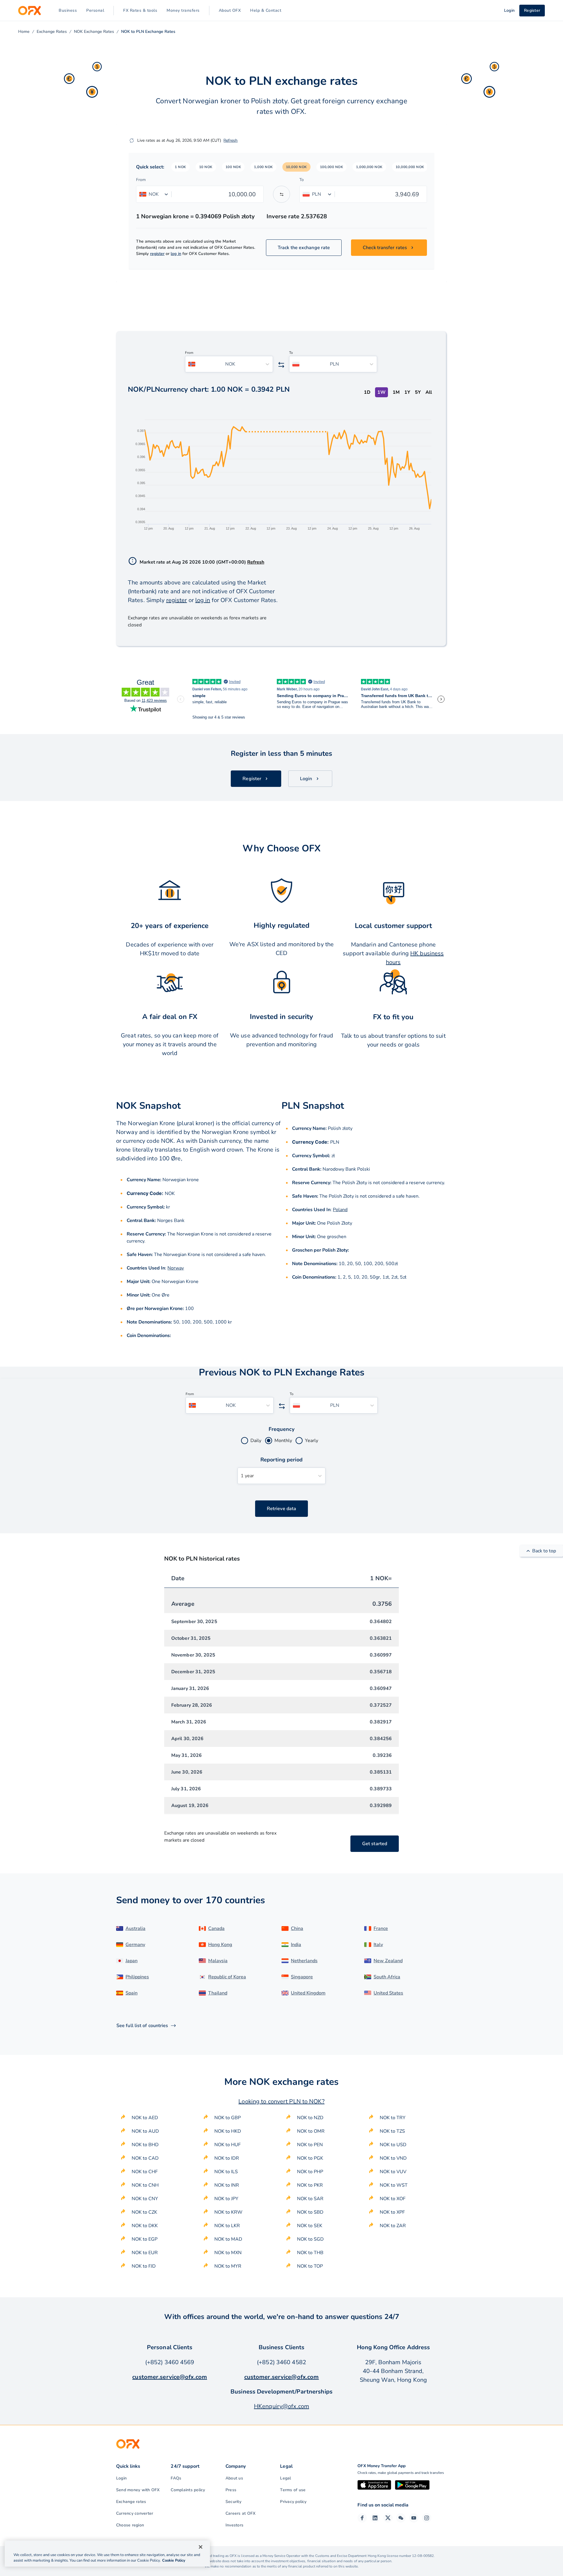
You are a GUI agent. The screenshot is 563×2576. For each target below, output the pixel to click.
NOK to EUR (145, 2253)
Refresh (230, 140)
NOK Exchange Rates (94, 32)
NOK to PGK (310, 2158)
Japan (132, 1961)
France (381, 1928)
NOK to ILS (226, 2172)
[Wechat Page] (401, 2518)
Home (24, 32)
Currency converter (135, 2513)
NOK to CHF (145, 2172)
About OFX (230, 10)
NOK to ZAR (393, 2226)
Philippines (137, 1977)
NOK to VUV (393, 2172)
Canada (216, 1928)
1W (381, 392)
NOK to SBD (310, 2212)
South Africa (387, 1977)
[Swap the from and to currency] (281, 194)
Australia (135, 1928)
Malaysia (218, 1961)
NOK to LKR (227, 2226)
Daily (256, 1441)
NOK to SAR (310, 2199)
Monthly (283, 1441)
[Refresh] (132, 141)
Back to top (544, 1551)
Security (233, 2502)
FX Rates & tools (140, 10)
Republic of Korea (227, 1977)
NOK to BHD (145, 2145)
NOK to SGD (310, 2239)
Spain (132, 1993)
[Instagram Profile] (427, 2518)
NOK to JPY (226, 2199)
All (429, 392)
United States (388, 1993)
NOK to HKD (228, 2131)
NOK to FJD (144, 2266)
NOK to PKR (310, 2185)
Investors (234, 2525)
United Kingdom (308, 1993)
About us (234, 2478)
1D (367, 392)
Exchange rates (131, 2502)
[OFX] (29, 11)
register (157, 254)
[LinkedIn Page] (375, 2518)
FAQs (176, 2478)
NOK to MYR (228, 2266)
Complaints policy (188, 2490)
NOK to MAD (228, 2239)
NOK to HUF (228, 2145)
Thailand (218, 1993)
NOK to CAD (145, 2158)
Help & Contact (266, 10)
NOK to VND (393, 2158)
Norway (176, 1268)
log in (176, 254)
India (296, 1945)
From (141, 180)
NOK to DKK (145, 2226)
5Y (418, 392)
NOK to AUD (145, 2131)
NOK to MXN (228, 2253)
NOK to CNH (145, 2185)
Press (231, 2490)
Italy (378, 1945)
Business (68, 10)
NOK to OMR (311, 2131)
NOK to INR (227, 2185)
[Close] (201, 2547)
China (297, 1928)
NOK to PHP (310, 2172)
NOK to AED (145, 2118)
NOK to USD (393, 2145)
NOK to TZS (392, 2131)
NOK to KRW (228, 2212)
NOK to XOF (393, 2199)
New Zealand (388, 1961)
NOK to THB (310, 2253)
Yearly (312, 1441)
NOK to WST (394, 2185)
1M (396, 392)
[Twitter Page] (388, 2518)
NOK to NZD (310, 2118)
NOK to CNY (145, 2199)
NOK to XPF (392, 2212)
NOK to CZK (144, 2212)
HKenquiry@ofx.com (281, 2406)
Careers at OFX (240, 2513)
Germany (135, 1945)
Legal (285, 2478)
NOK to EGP (145, 2239)
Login (121, 2478)
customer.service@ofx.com (170, 2377)
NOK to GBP (228, 2118)
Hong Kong (220, 1945)
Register (532, 10)
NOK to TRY (393, 2118)
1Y (407, 392)
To (302, 180)
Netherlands (304, 1961)
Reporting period (282, 1460)
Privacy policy (293, 2502)
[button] (180, 167)
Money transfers (183, 10)
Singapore (302, 1977)
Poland (340, 1210)
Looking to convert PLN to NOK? (281, 2101)
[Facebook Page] (362, 2518)
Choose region (130, 2525)
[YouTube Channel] (414, 2518)
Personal (95, 10)
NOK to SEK (310, 2226)
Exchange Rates (52, 32)
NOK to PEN (310, 2145)
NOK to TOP (310, 2266)
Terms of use (293, 2490)
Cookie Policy (174, 2560)
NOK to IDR (227, 2158)
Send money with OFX (138, 2490)
